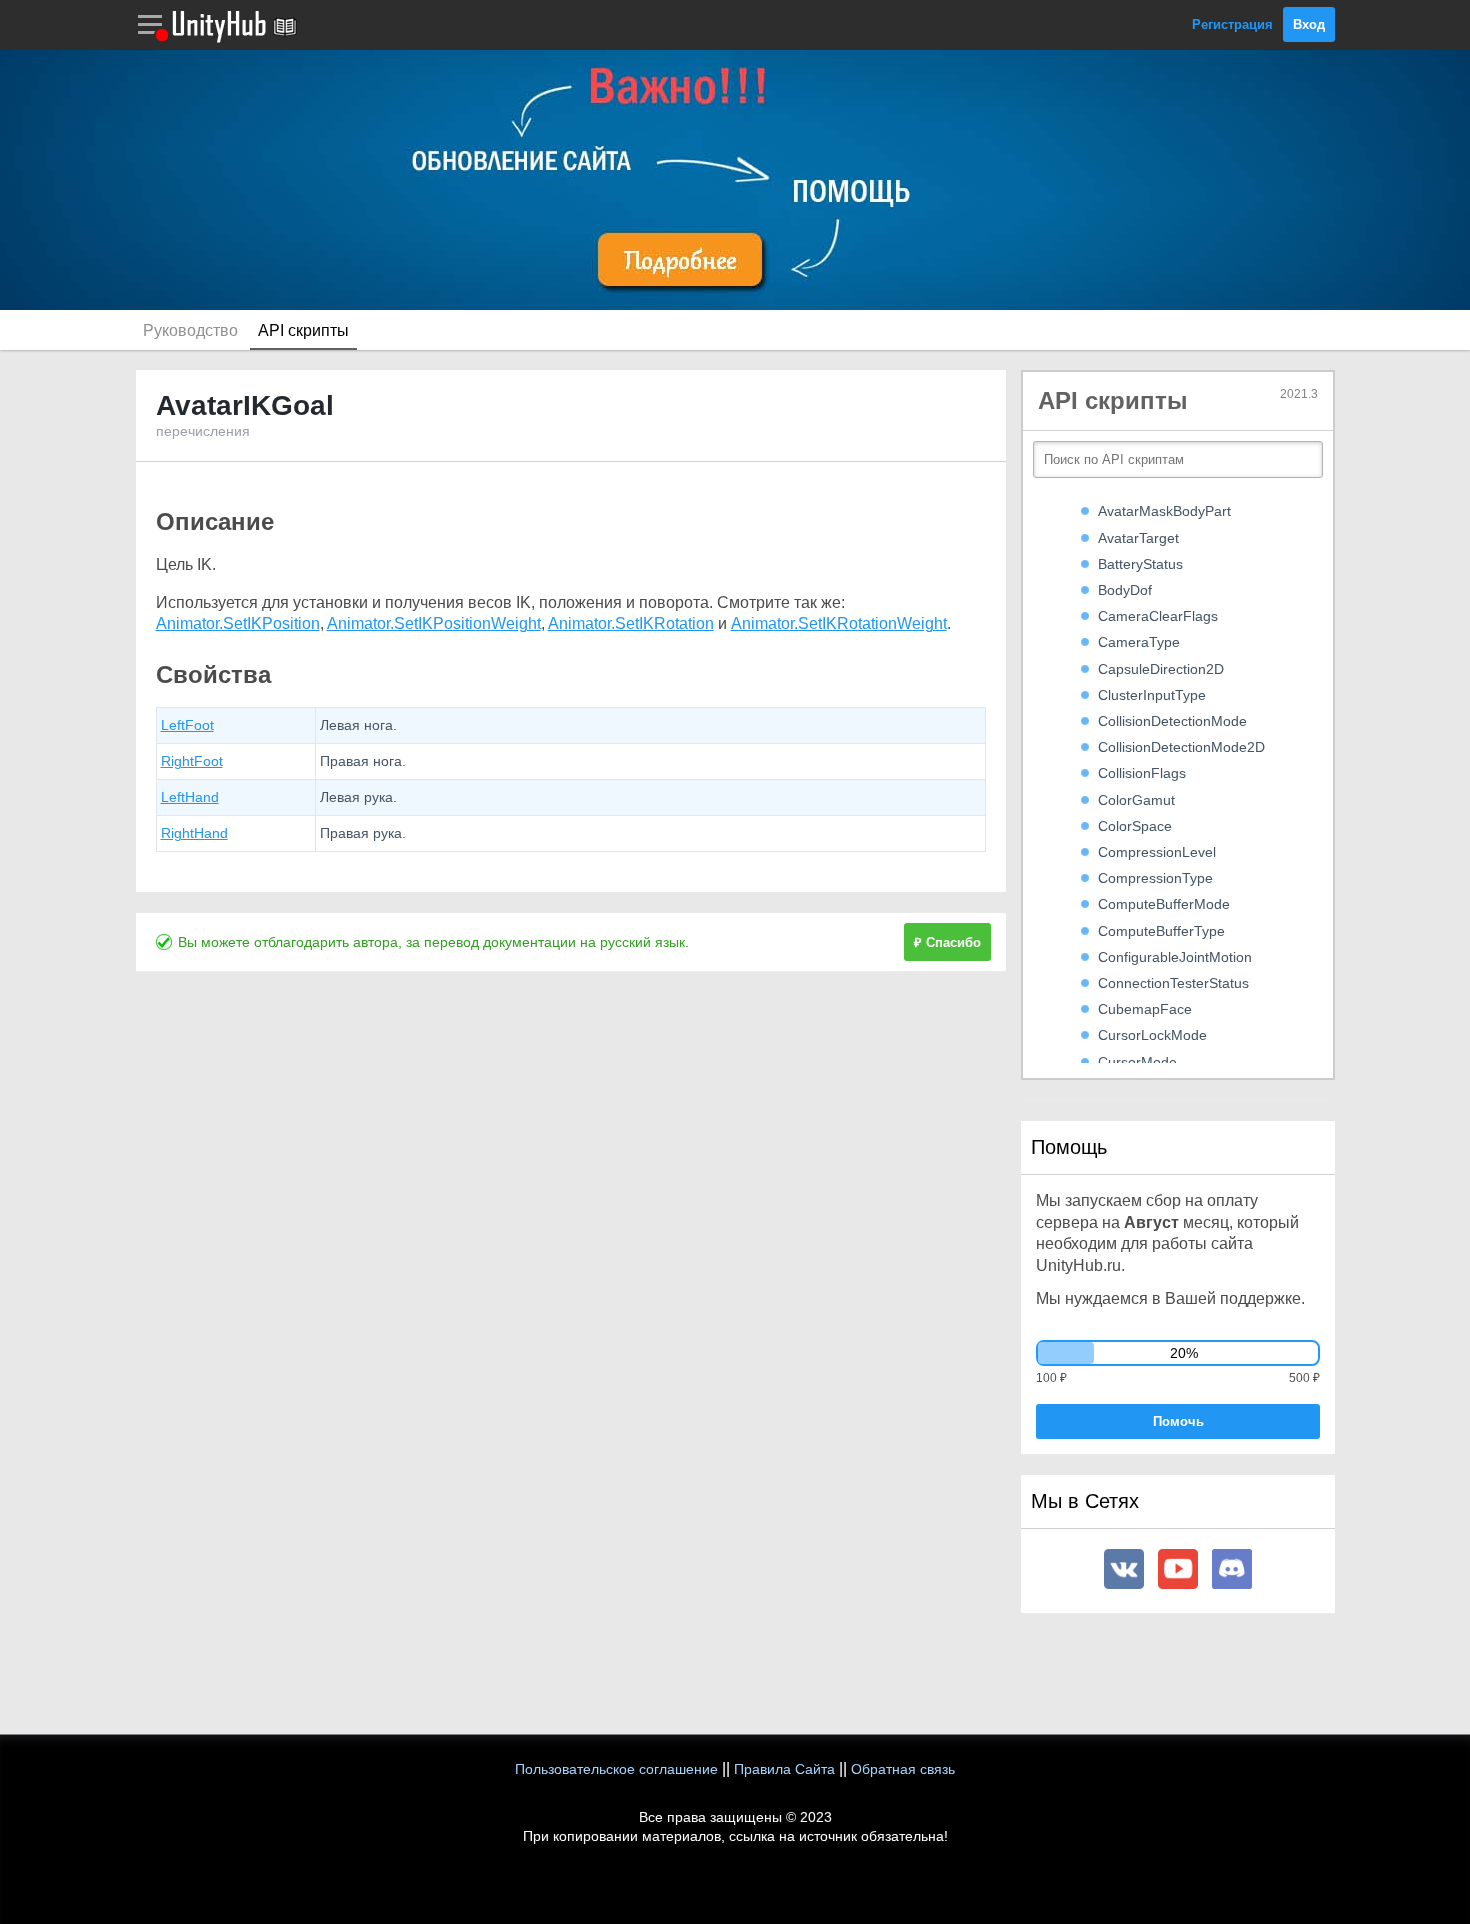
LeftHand (190, 797)
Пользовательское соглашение (616, 1769)
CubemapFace (1145, 1009)
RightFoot (192, 761)
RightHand (194, 833)
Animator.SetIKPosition (238, 623)
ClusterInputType (1152, 695)
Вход (1309, 24)
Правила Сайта (784, 1769)
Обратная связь (903, 1769)
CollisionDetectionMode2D (1181, 747)
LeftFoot (187, 725)
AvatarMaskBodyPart (1164, 511)
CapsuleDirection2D (1161, 669)
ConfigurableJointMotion (1175, 957)
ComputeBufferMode (1164, 904)
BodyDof (1125, 590)
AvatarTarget (1138, 538)
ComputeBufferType (1161, 931)
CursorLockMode (1152, 1035)
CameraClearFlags (1158, 616)
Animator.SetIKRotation (631, 623)
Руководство (190, 330)
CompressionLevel (1157, 852)
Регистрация (1232, 24)
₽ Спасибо (947, 942)
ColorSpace (1135, 826)
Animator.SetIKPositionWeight (434, 623)
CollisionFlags (1142, 773)
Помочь (1178, 1421)
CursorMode (1137, 1062)
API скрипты (303, 330)
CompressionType (1155, 878)
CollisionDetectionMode (1172, 721)
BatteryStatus (1140, 564)
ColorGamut (1136, 800)
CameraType (1139, 642)
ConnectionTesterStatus (1173, 983)
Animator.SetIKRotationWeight (839, 623)
